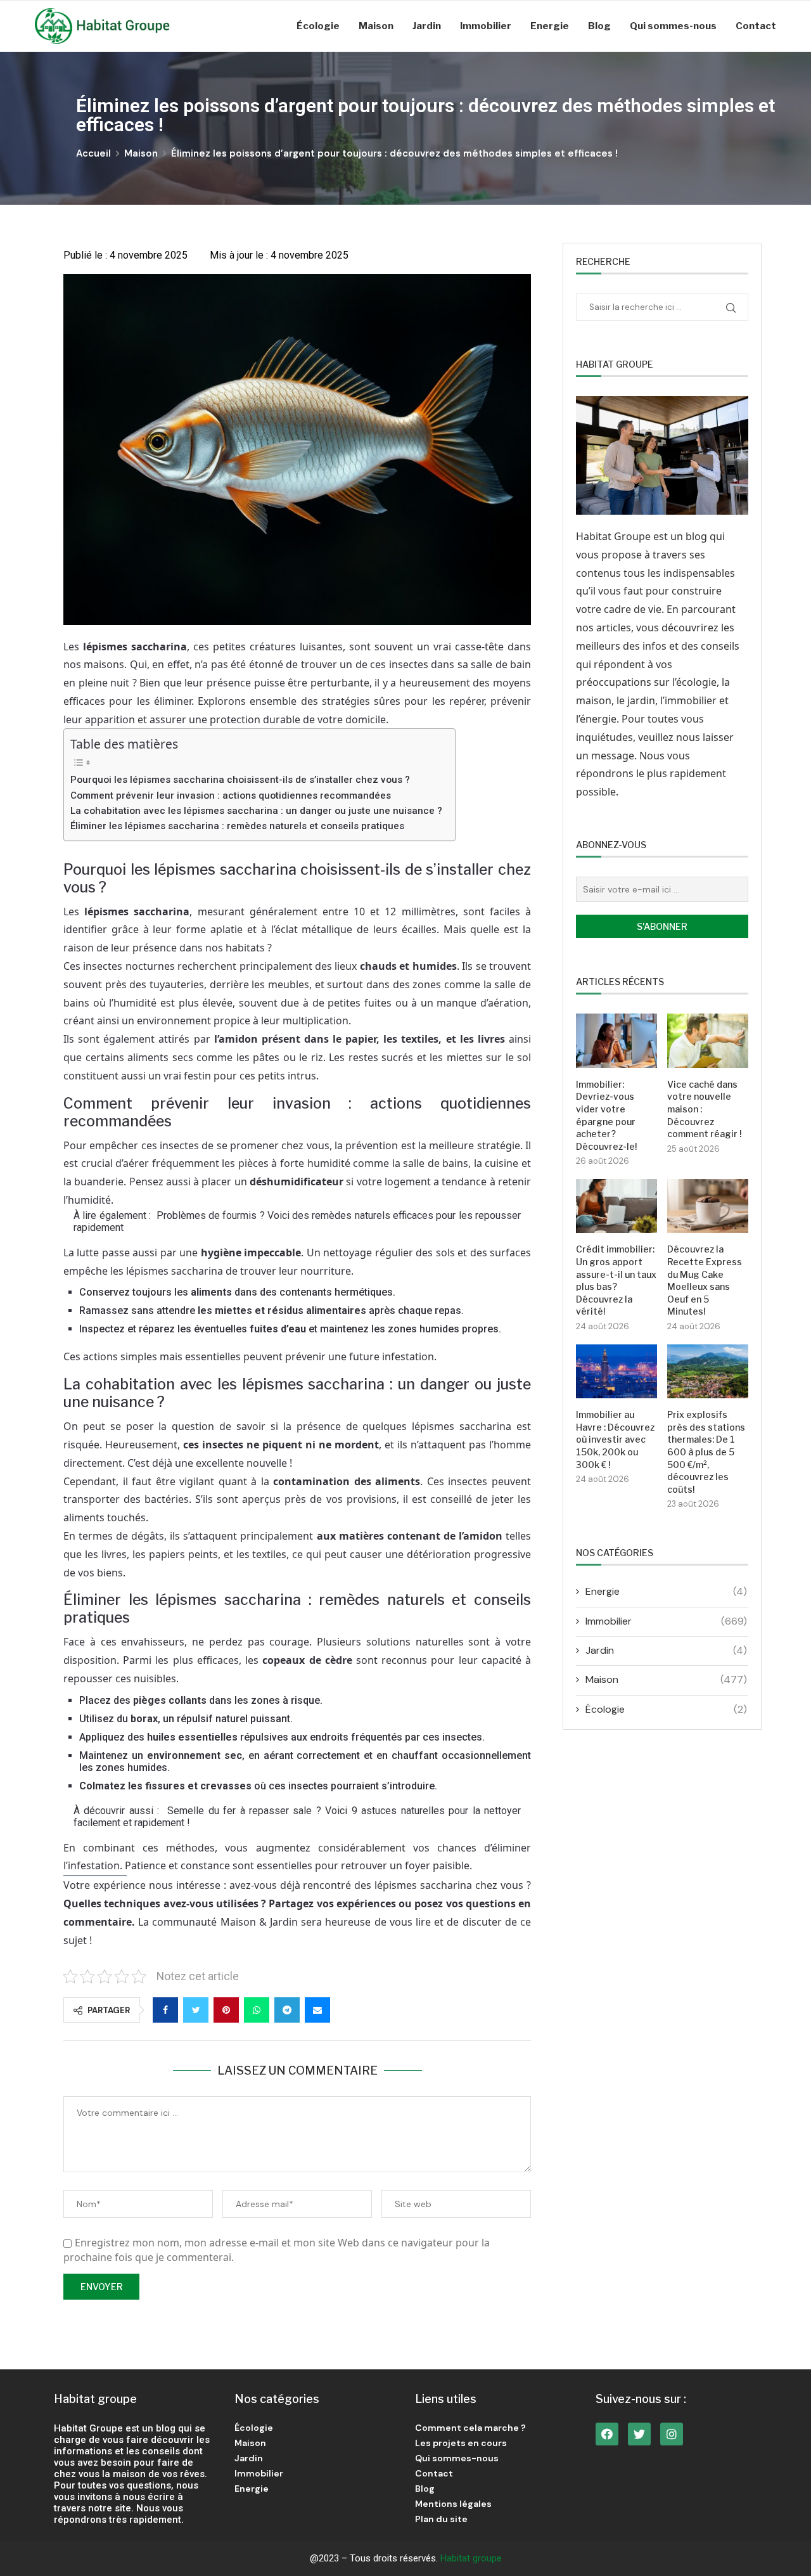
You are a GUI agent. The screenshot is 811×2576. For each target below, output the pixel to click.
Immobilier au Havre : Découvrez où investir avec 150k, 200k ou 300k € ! (615, 1439)
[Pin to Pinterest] (226, 2010)
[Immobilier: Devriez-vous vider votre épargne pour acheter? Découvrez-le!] (616, 1040)
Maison (376, 26)
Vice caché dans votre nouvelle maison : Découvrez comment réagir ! (704, 1109)
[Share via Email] (317, 2010)
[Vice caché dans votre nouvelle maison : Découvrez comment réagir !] (708, 1040)
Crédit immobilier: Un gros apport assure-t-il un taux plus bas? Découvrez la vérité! (616, 1280)
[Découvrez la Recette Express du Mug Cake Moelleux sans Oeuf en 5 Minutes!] (708, 1206)
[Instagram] (672, 2434)
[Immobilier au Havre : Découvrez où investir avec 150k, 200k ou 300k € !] (616, 1371)
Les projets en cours (461, 2443)
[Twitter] (639, 2434)
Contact (756, 26)
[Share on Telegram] (287, 2010)
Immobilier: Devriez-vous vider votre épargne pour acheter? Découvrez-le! (606, 1115)
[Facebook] (607, 2434)
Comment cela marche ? (470, 2428)
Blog (599, 26)
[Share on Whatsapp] (257, 2010)
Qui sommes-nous (673, 26)
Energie (550, 26)
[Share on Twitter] (196, 2010)
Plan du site (441, 2519)
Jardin (427, 26)
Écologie (318, 26)
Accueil (93, 153)
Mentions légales (453, 2504)
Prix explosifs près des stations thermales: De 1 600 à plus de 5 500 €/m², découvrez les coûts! (706, 1452)
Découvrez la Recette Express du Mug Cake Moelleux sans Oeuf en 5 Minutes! (705, 1280)
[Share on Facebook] (165, 2010)
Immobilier (486, 26)
